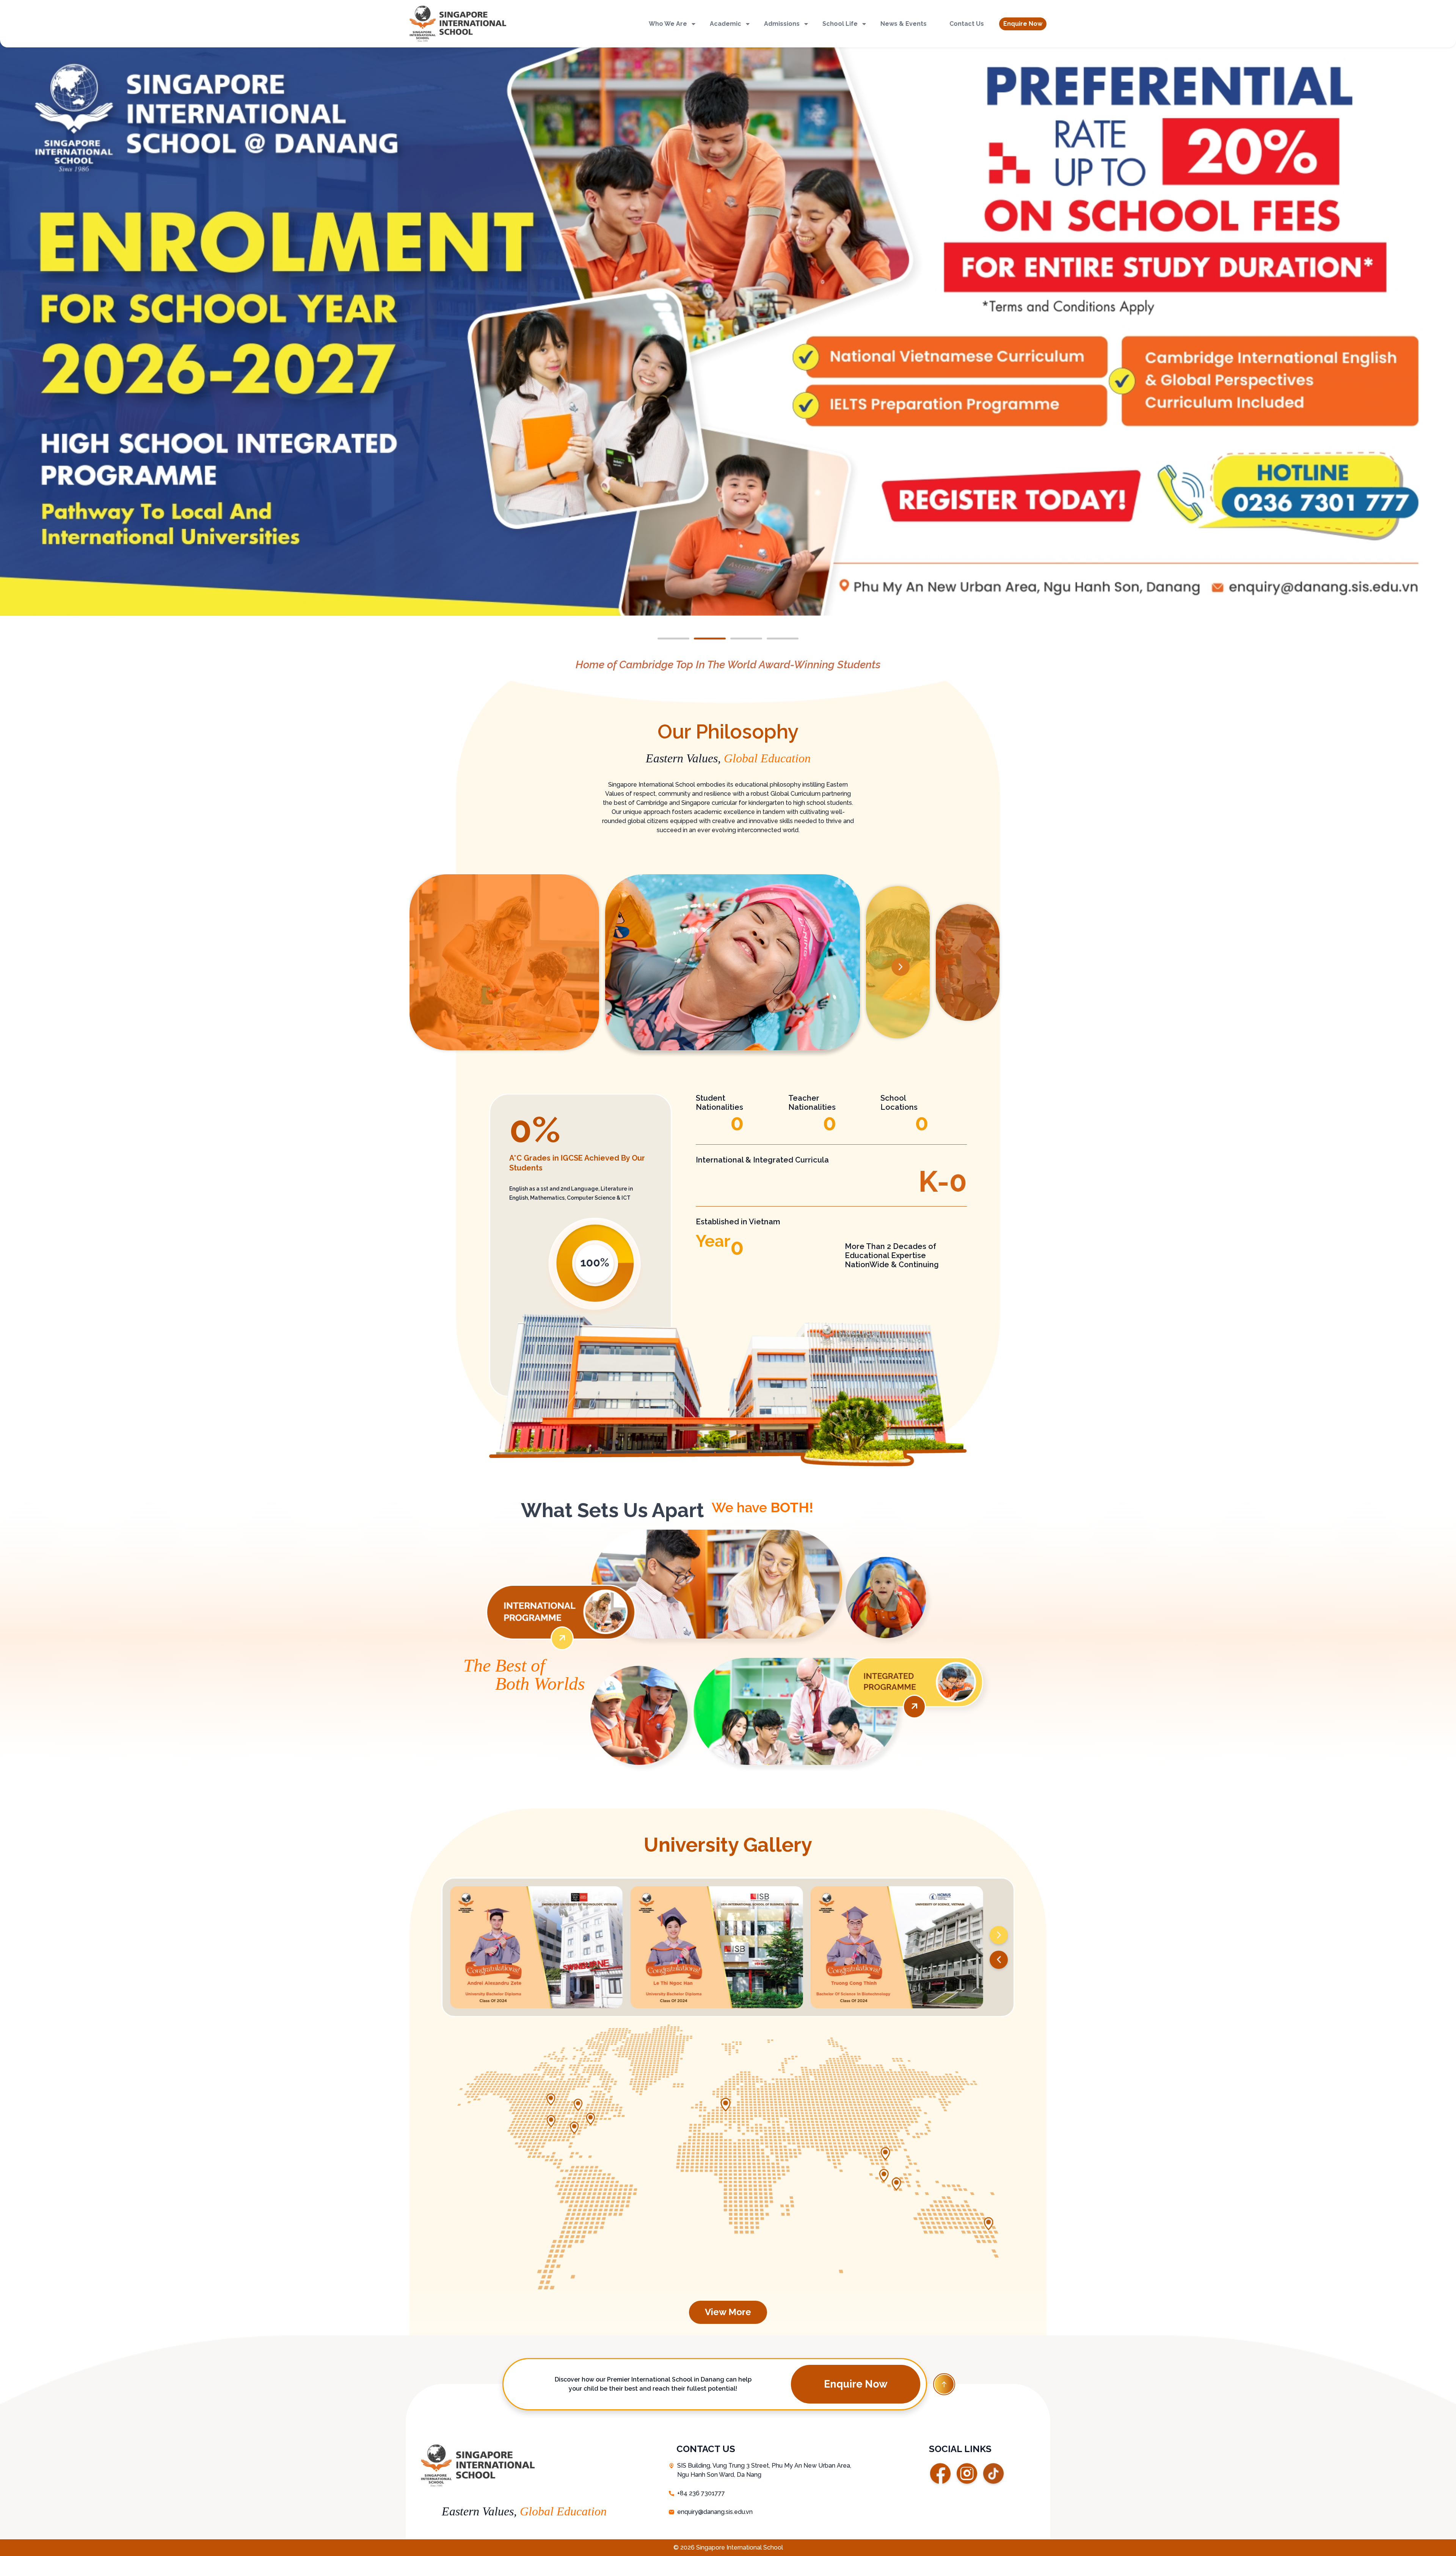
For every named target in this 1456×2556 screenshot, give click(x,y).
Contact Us (967, 24)
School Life (840, 24)
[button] (1023, 24)
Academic (726, 24)
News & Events (904, 24)
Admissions (782, 24)
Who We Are (668, 24)
